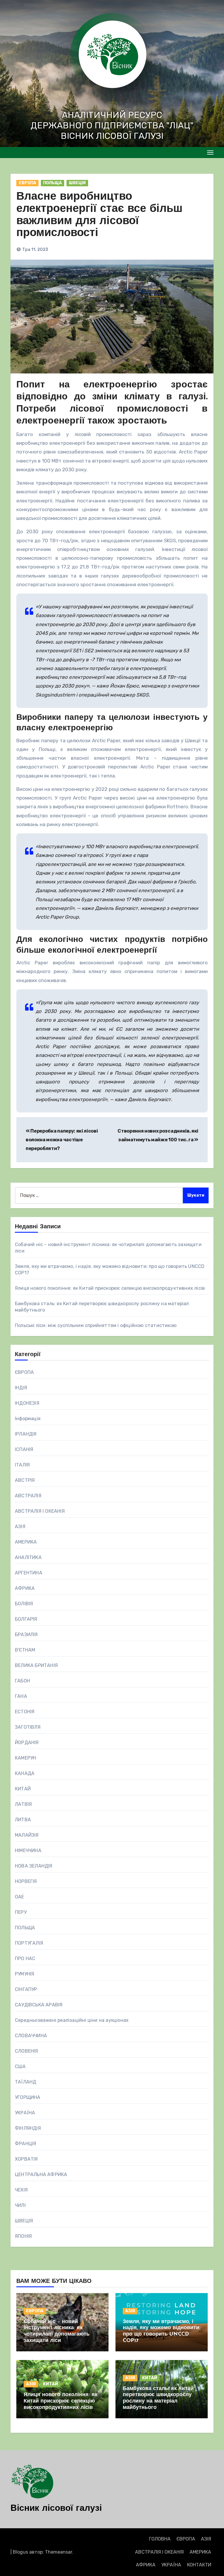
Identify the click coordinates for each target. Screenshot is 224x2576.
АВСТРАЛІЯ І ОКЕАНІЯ (40, 1511)
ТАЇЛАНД (26, 2082)
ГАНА (21, 1696)
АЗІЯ (20, 1527)
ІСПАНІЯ (24, 1449)
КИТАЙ (23, 1789)
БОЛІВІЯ (24, 1604)
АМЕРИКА (26, 1542)
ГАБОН (22, 1681)
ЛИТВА (23, 1820)
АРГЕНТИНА (29, 1573)
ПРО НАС (25, 1958)
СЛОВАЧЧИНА (31, 2036)
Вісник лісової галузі (56, 2509)
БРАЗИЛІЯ (26, 1635)
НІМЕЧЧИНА (28, 1850)
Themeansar (58, 2552)
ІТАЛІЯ (22, 1465)
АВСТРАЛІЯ (28, 1496)
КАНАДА (25, 1773)
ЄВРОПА (27, 183)
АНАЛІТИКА (28, 1557)
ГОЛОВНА (160, 2539)
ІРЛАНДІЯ (26, 1434)
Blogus (20, 2552)
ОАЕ (20, 1897)
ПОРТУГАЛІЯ (29, 1943)
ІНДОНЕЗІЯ (27, 1403)
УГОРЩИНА (28, 2097)
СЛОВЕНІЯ (27, 2051)
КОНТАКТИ (199, 2565)
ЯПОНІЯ (23, 2236)
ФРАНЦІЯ (26, 2144)
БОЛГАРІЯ (26, 1619)
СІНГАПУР (26, 1989)
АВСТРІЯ (25, 1480)
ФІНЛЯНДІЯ (28, 2128)
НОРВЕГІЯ (26, 1881)
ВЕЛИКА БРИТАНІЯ (36, 1665)
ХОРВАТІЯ (26, 2159)
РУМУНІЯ (24, 1974)
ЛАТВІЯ (23, 1804)
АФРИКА (25, 1588)
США (20, 2066)
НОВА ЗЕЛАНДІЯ (34, 1866)
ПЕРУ (21, 1912)
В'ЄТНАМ (25, 1650)
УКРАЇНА (25, 2113)
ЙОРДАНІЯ (27, 1743)
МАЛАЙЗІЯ (27, 1835)
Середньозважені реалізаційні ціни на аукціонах (72, 2020)
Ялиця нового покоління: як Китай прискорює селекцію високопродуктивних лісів (110, 1288)
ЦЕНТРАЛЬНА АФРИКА (41, 2174)
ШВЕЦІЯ (77, 183)
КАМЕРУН (26, 1758)
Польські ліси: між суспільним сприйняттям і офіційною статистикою (96, 1325)
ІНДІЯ (21, 1388)
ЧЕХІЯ (21, 2190)
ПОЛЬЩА (52, 183)
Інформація (28, 1419)
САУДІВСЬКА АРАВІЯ (39, 2005)
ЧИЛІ (20, 2205)
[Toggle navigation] (210, 153)
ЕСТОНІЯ (25, 1712)
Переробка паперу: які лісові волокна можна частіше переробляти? (62, 1140)
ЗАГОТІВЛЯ (28, 1727)
